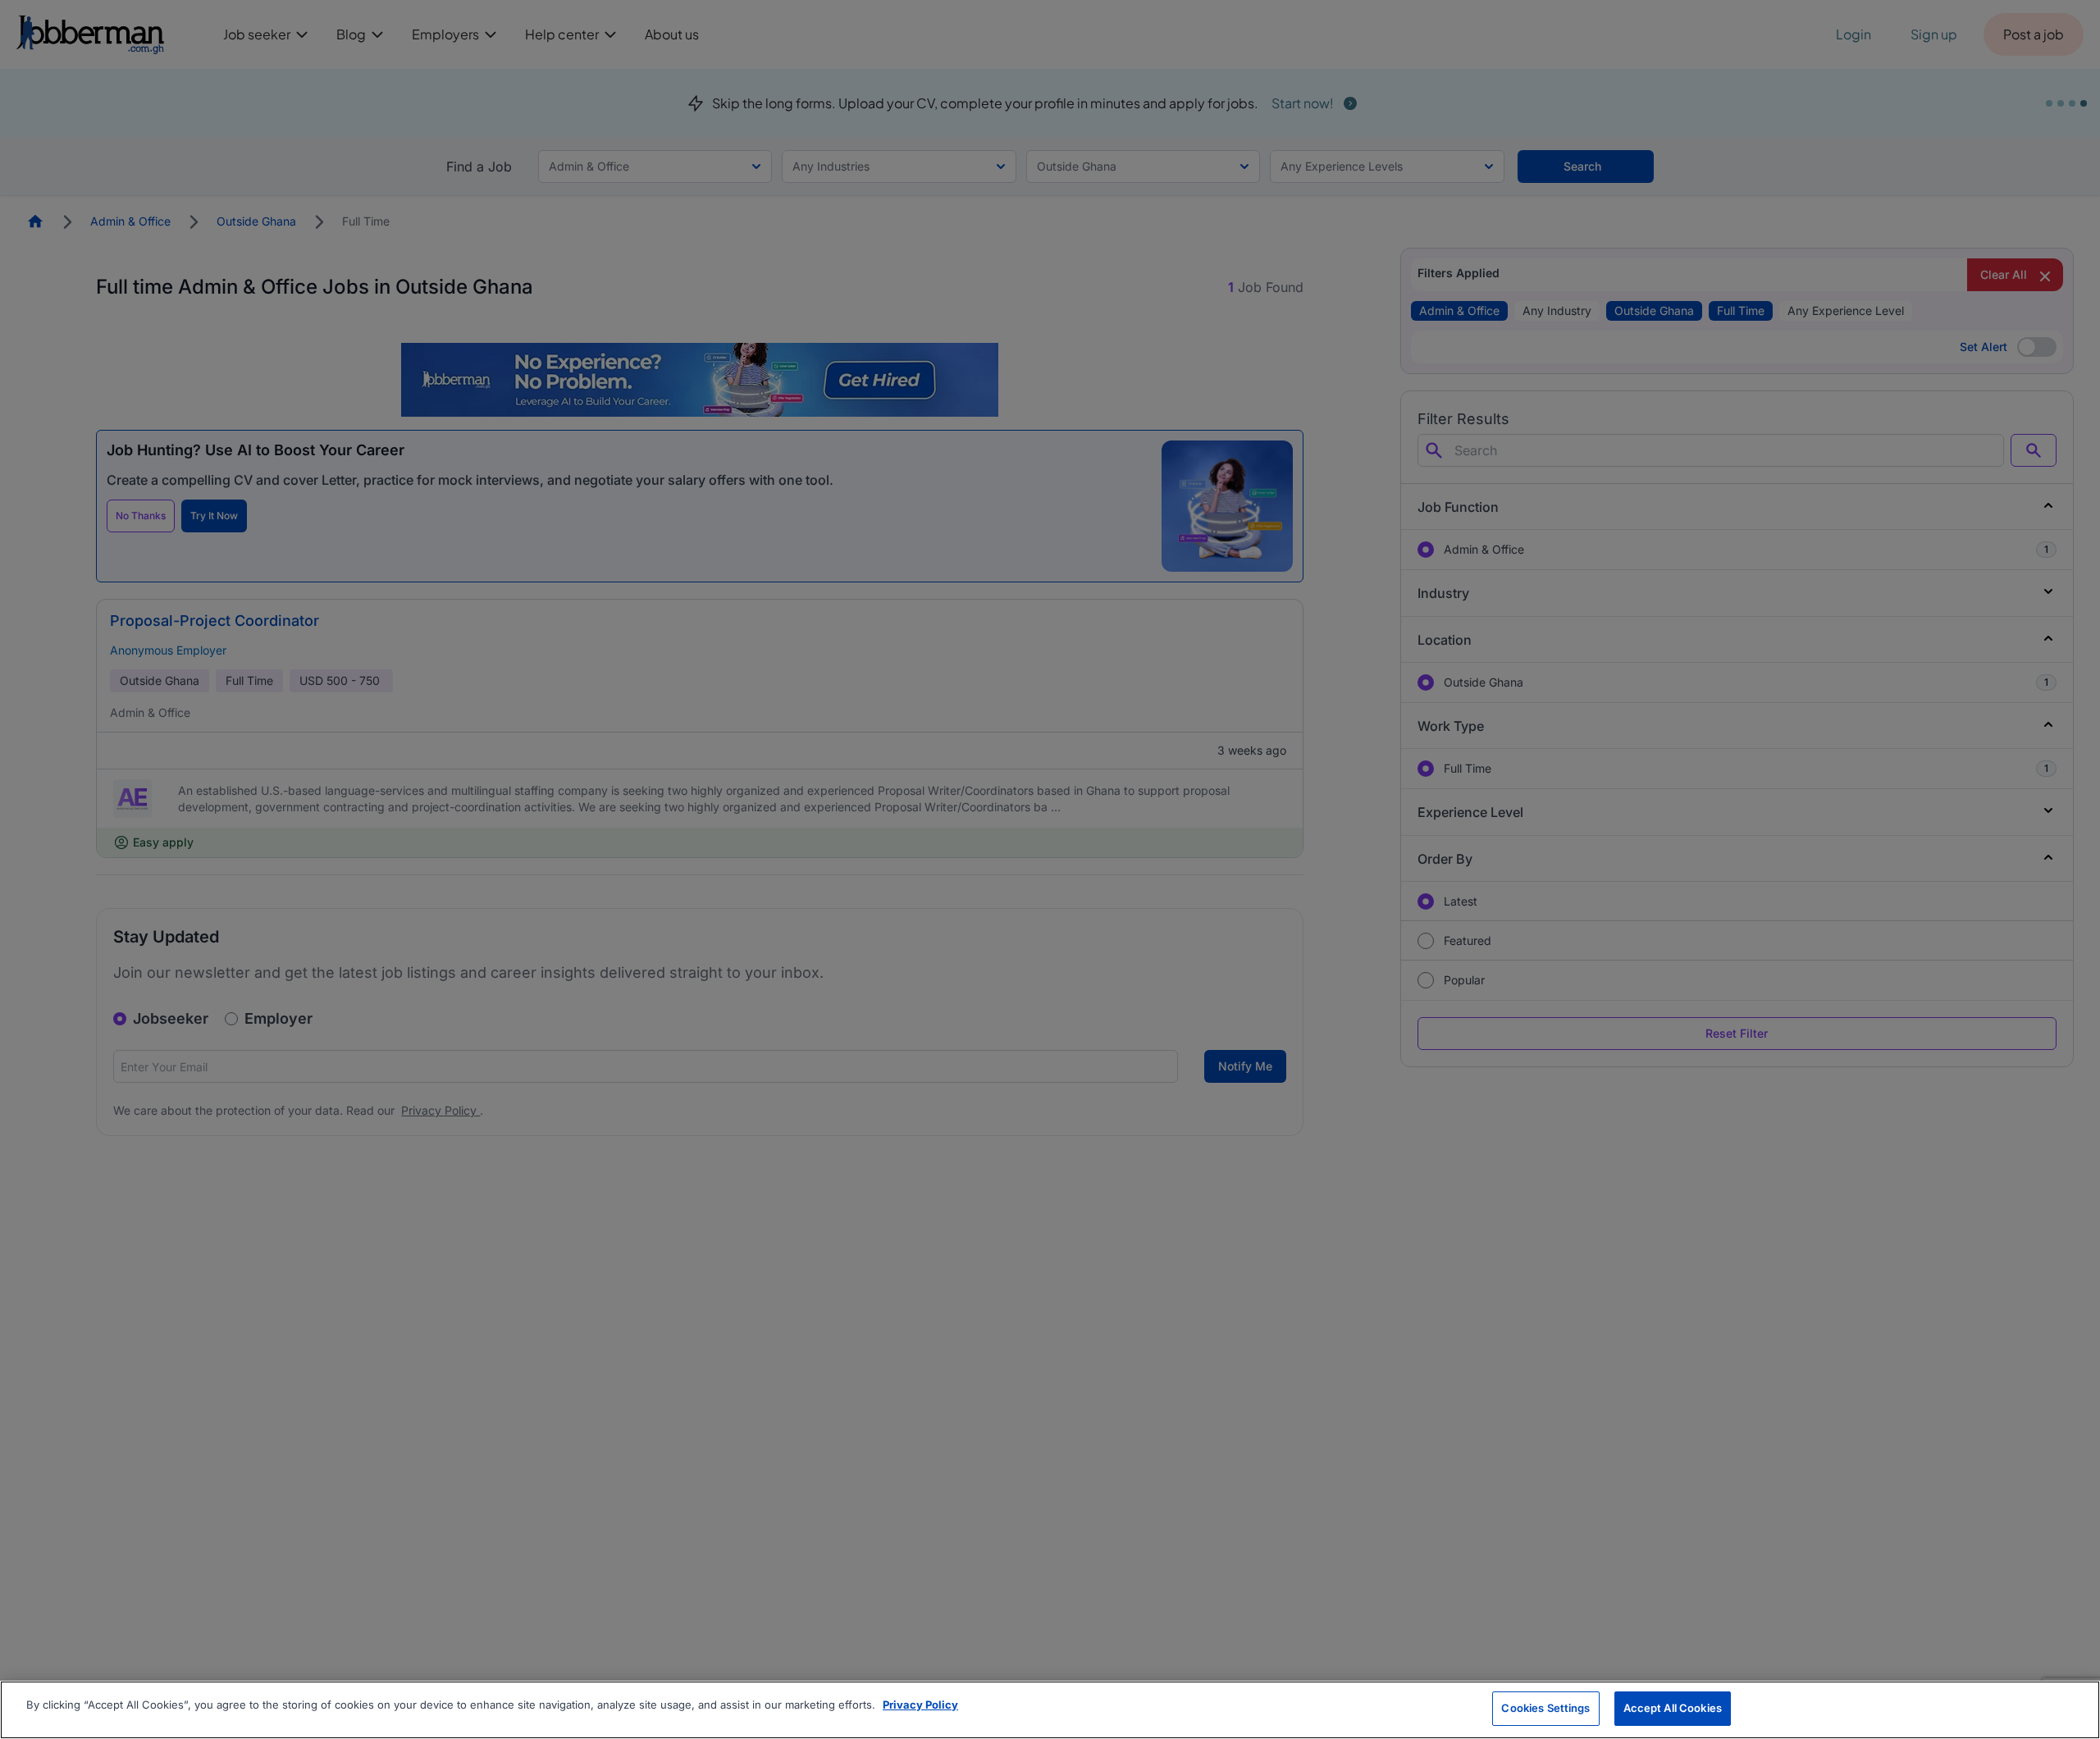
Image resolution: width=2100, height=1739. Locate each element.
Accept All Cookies (1673, 1708)
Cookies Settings (1545, 1708)
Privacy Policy (920, 1705)
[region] (1050, 1710)
